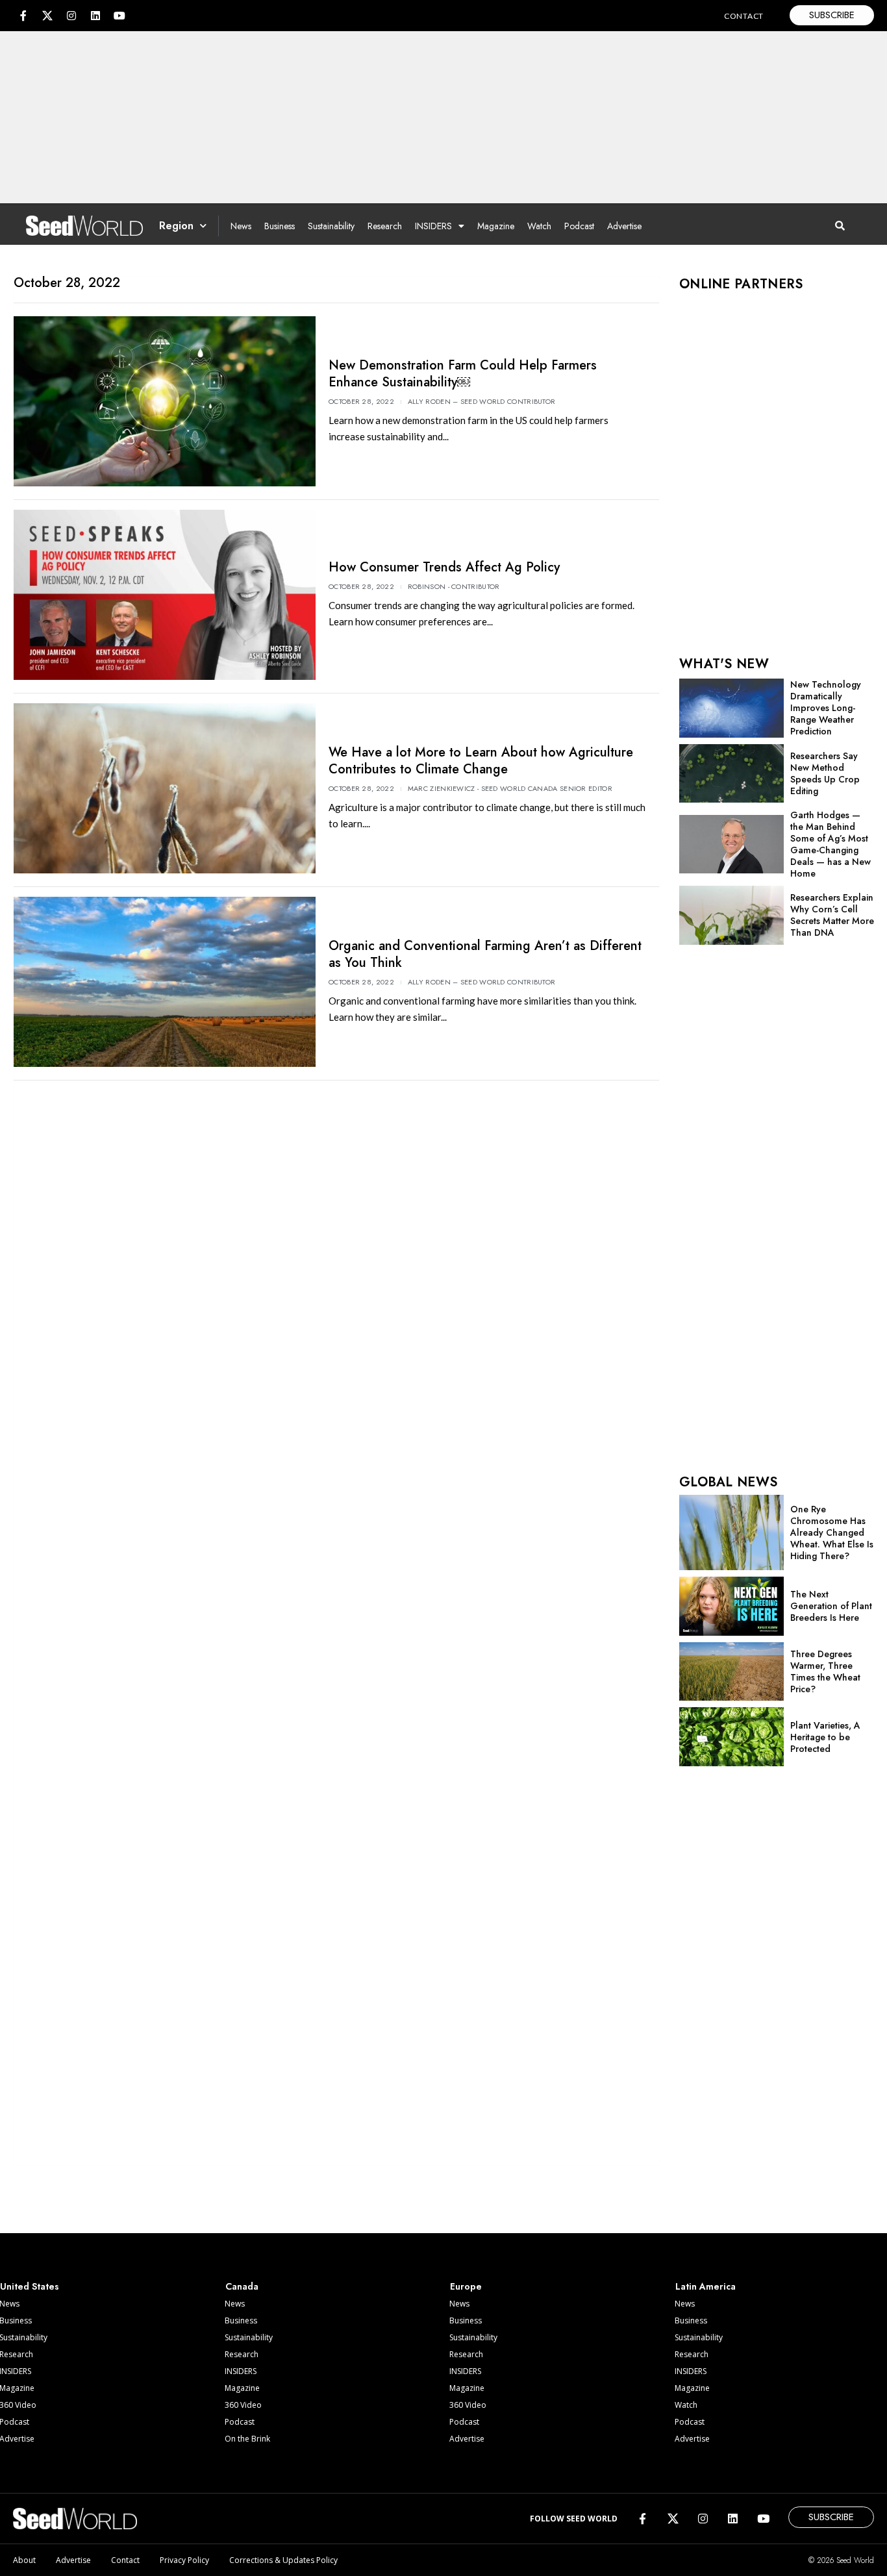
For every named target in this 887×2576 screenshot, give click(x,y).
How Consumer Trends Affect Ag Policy (444, 567)
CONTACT (744, 16)
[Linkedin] (95, 16)
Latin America (706, 2286)
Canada (242, 2286)
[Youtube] (119, 16)
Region (176, 226)
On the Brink (247, 2439)
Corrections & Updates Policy (283, 2560)
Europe (466, 2286)
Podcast (579, 226)
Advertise (624, 226)
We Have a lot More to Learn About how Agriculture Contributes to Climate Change (481, 761)
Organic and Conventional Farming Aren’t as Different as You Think (485, 954)
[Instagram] (71, 16)
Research (385, 226)
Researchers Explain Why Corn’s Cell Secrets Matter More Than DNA (832, 915)
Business (280, 226)
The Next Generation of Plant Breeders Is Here (831, 1606)
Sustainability (331, 226)
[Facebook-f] (23, 16)
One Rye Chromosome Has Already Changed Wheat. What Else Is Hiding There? (832, 1532)
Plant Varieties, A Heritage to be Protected (825, 1737)
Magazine (496, 226)
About (24, 2560)
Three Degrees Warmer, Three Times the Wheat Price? (825, 1671)
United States (30, 2286)
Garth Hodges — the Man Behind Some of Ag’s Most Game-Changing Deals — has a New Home (831, 844)
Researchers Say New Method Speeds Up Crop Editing (825, 773)
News (241, 226)
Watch (539, 226)
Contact (125, 2560)
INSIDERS (433, 226)
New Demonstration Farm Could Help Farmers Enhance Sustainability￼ (463, 374)
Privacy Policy (184, 2560)
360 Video (243, 2405)
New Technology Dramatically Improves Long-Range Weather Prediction (826, 708)
